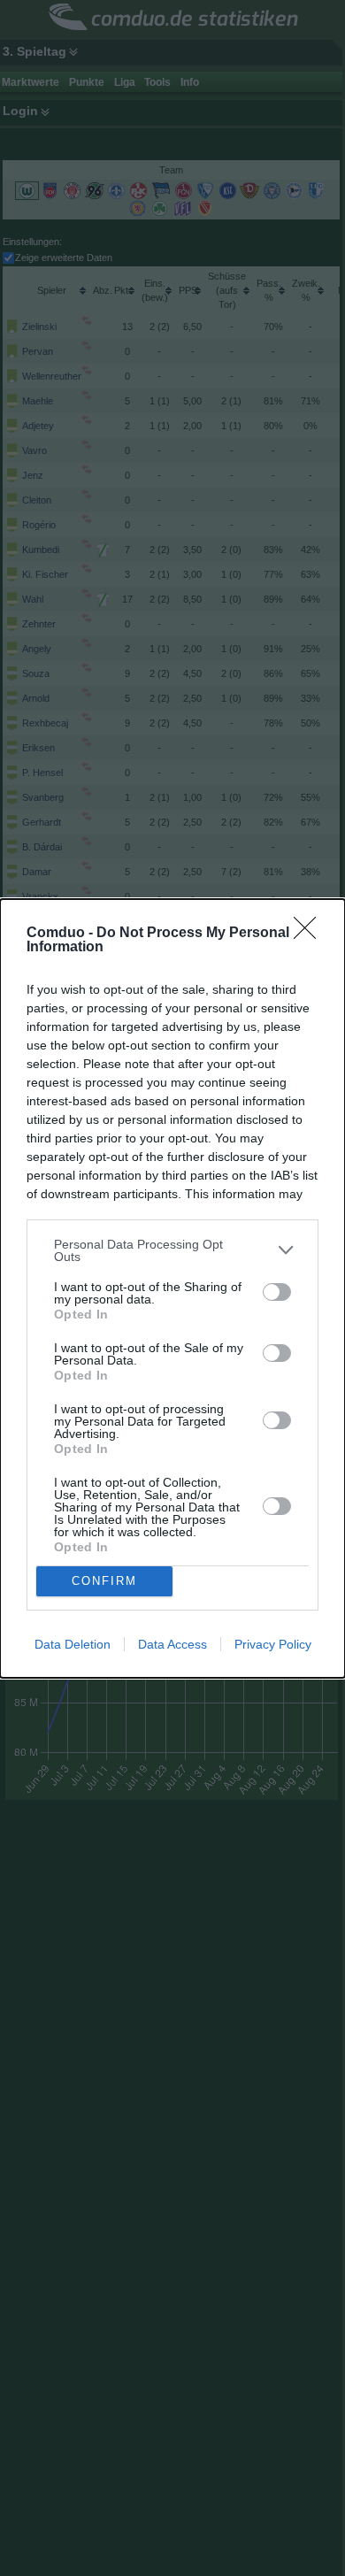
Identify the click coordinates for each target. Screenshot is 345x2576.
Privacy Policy (273, 1644)
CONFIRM (104, 1581)
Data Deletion (73, 1644)
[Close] (310, 934)
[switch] (277, 1292)
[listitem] (172, 1250)
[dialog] (172, 1288)
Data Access (172, 1644)
